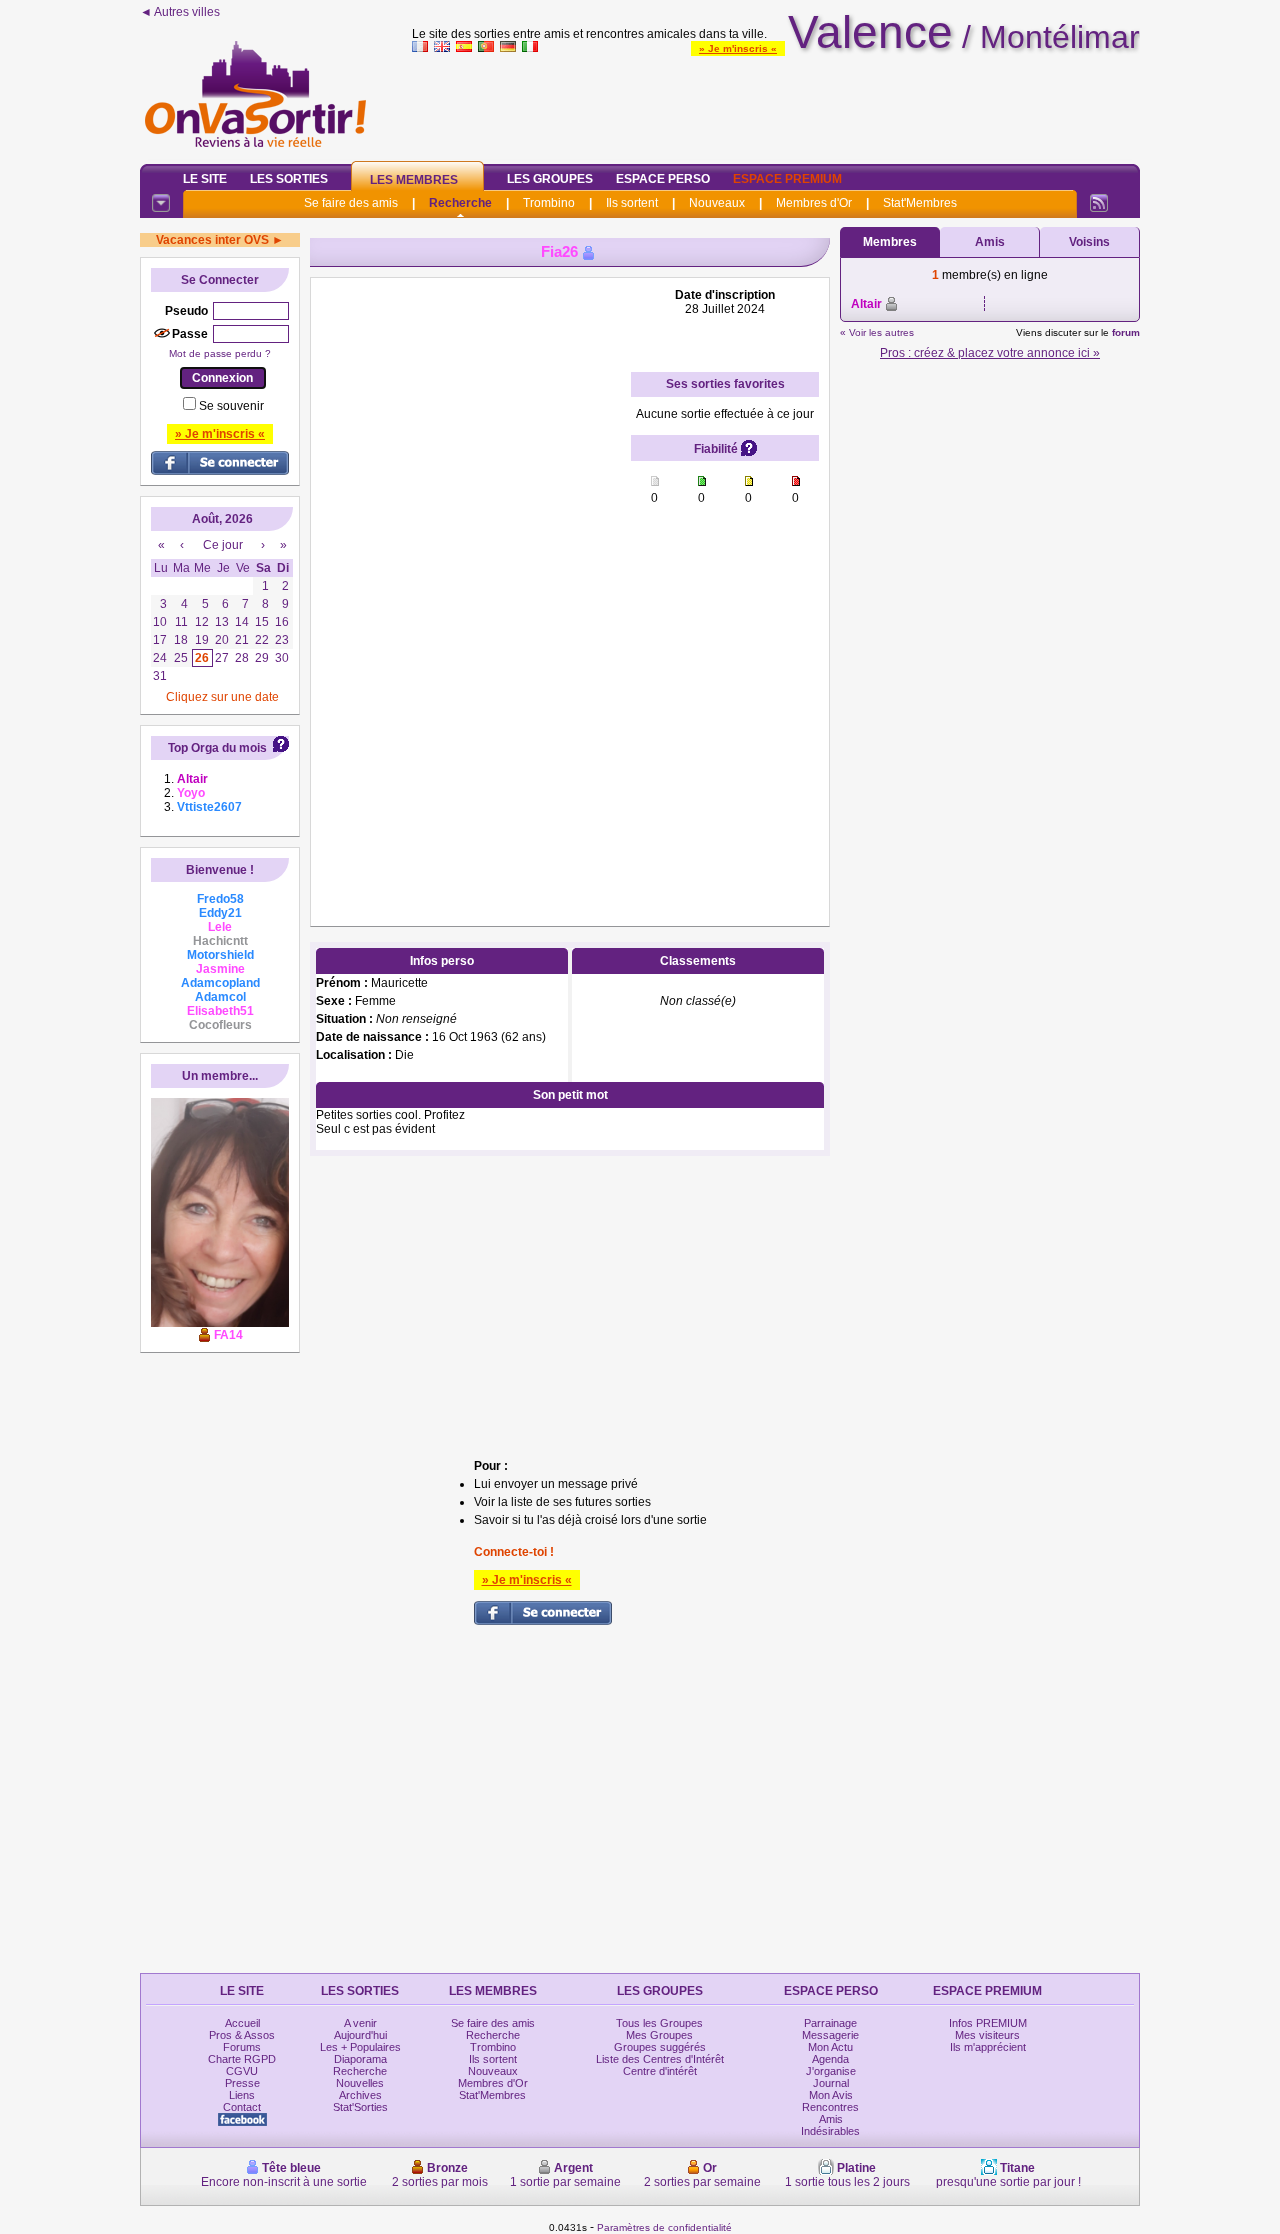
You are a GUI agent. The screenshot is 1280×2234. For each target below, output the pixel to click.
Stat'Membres (920, 203)
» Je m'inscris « (738, 48)
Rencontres (830, 2107)
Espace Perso (663, 179)
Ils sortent (632, 203)
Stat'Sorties (360, 2107)
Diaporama (360, 2059)
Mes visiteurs (987, 2035)
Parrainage (830, 2023)
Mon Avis (831, 2095)
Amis (990, 242)
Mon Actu (830, 2047)
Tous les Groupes (659, 2023)
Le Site (205, 179)
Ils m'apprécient (988, 2047)
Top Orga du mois (217, 748)
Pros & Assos (242, 2035)
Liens (242, 2095)
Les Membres (414, 180)
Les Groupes (550, 179)
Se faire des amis (351, 203)
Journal (831, 2083)
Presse (242, 2083)
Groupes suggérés (660, 2047)
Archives (360, 2095)
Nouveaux (717, 203)
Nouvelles (360, 2083)
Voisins (1089, 242)
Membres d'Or (814, 203)
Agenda (830, 2059)
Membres (890, 242)
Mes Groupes (659, 2035)
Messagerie (830, 2035)
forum (1126, 332)
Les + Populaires (360, 2047)
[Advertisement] (776, 104)
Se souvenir (231, 406)
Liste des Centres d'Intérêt (660, 2059)
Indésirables (830, 2131)
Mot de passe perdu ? (220, 353)
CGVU (242, 2071)
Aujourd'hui (360, 2035)
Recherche (460, 203)
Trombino (549, 203)
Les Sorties (289, 179)
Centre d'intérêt (660, 2071)
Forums (242, 2047)
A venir (360, 2023)
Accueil (242, 2023)
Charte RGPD (242, 2059)
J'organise (831, 2071)
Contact (242, 2107)
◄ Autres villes (180, 12)
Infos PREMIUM (988, 2023)
